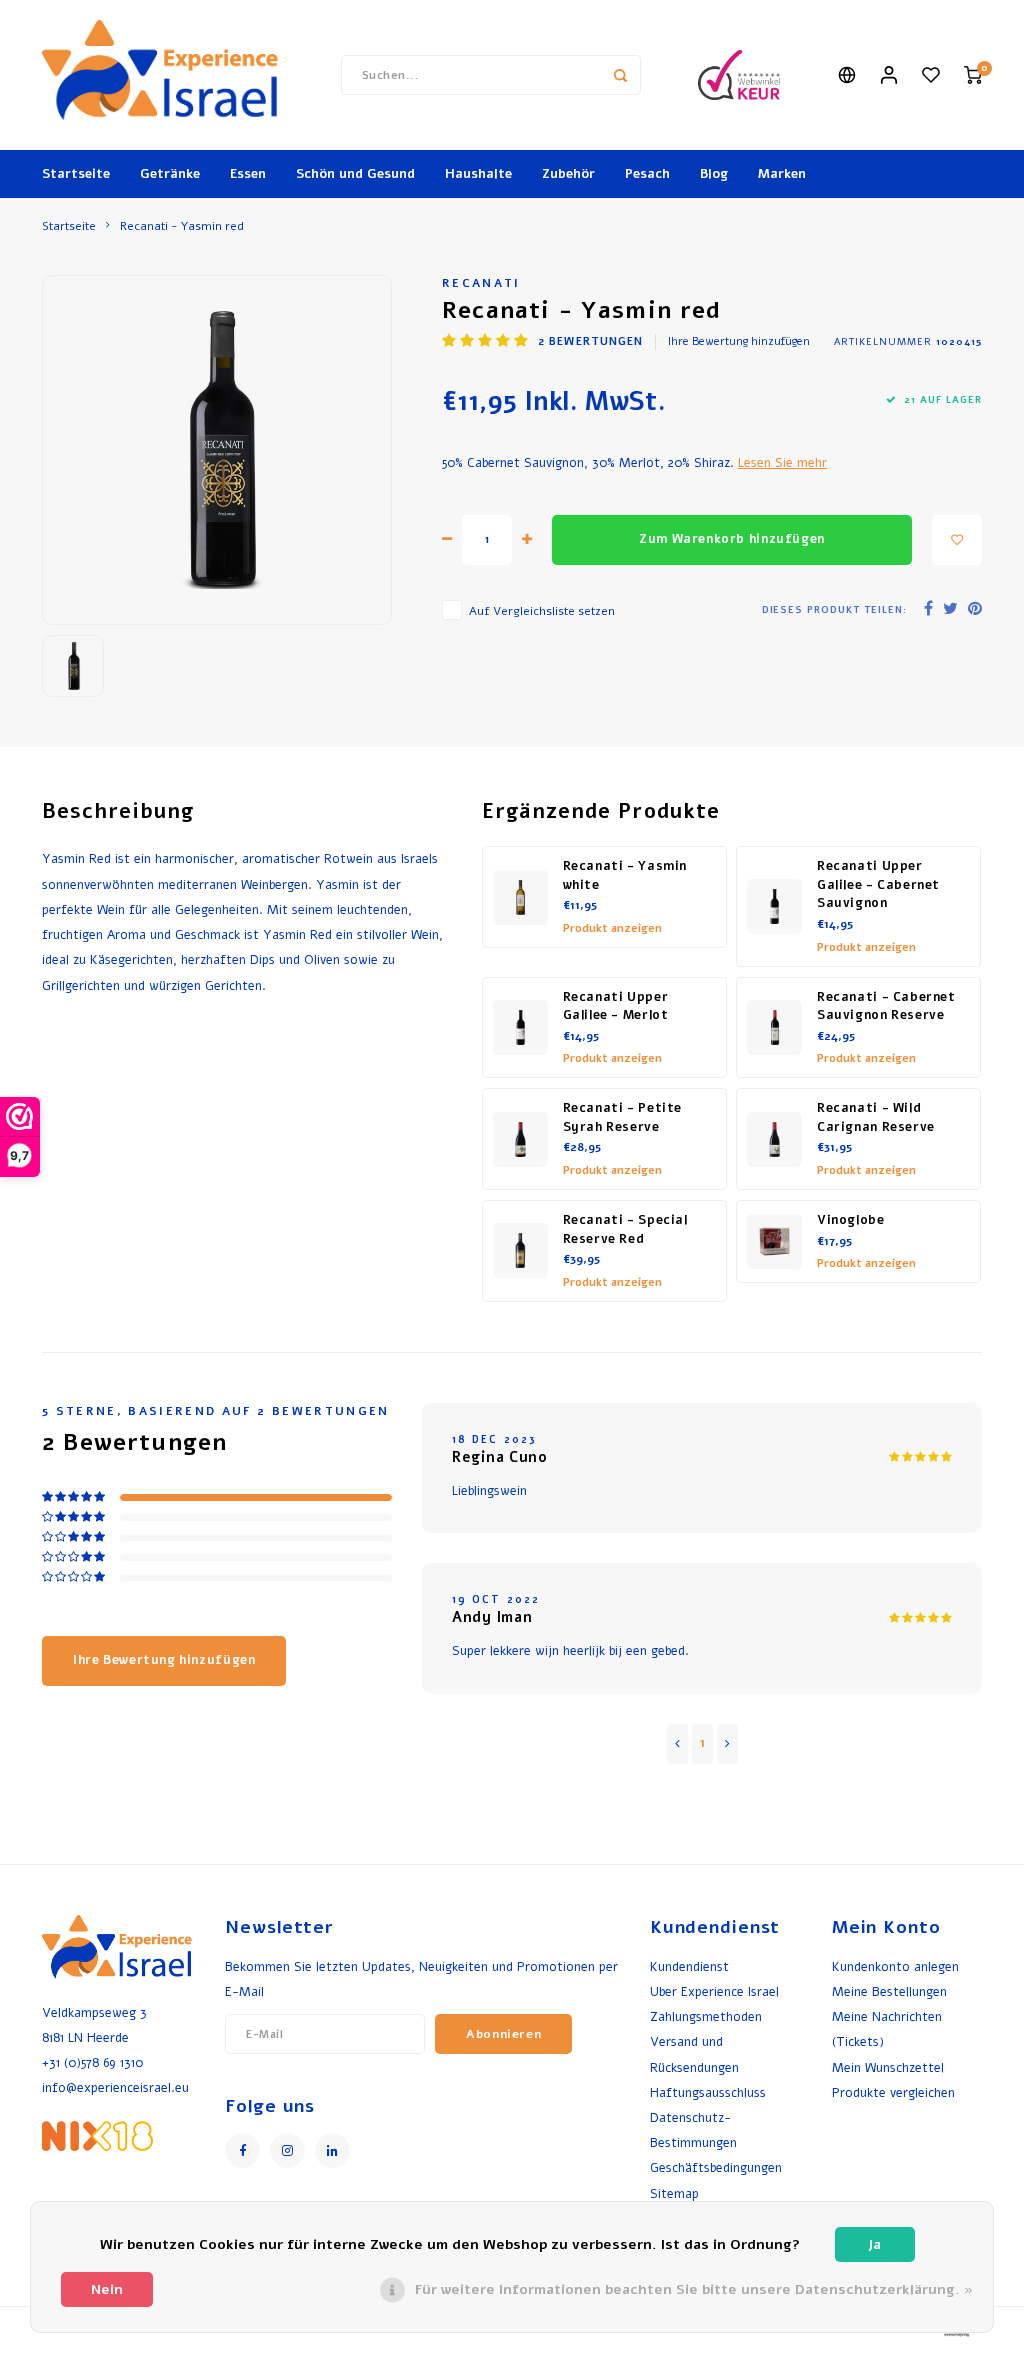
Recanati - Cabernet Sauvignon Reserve (886, 1006)
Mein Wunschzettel (888, 2067)
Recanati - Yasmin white (625, 875)
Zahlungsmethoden (706, 2016)
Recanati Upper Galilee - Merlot (616, 1006)
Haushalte (478, 174)
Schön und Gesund (355, 174)
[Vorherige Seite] (677, 1744)
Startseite (76, 174)
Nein (107, 2289)
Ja (874, 2244)
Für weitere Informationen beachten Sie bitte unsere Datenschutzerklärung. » (694, 2289)
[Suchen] (621, 75)
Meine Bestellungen (889, 1991)
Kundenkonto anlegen (895, 1966)
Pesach (647, 174)
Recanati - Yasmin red (182, 226)
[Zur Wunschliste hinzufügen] (957, 540)
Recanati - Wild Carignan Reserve (876, 1117)
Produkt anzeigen (612, 928)
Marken (782, 174)
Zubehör (568, 174)
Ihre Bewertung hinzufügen (739, 341)
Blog (714, 174)
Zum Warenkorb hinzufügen (732, 539)
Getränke (170, 174)
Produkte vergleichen (893, 2092)
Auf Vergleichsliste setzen (542, 611)
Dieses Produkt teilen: (834, 609)
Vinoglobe (851, 1220)
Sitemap (674, 2193)
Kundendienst (689, 1966)
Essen (248, 174)
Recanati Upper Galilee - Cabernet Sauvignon (878, 884)
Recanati (481, 283)
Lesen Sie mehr (782, 462)
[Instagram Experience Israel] (287, 2150)
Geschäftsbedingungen (716, 2167)
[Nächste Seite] (727, 1744)
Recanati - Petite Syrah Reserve (623, 1117)
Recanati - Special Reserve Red (625, 1229)
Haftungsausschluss (708, 2092)
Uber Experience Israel (714, 1991)
